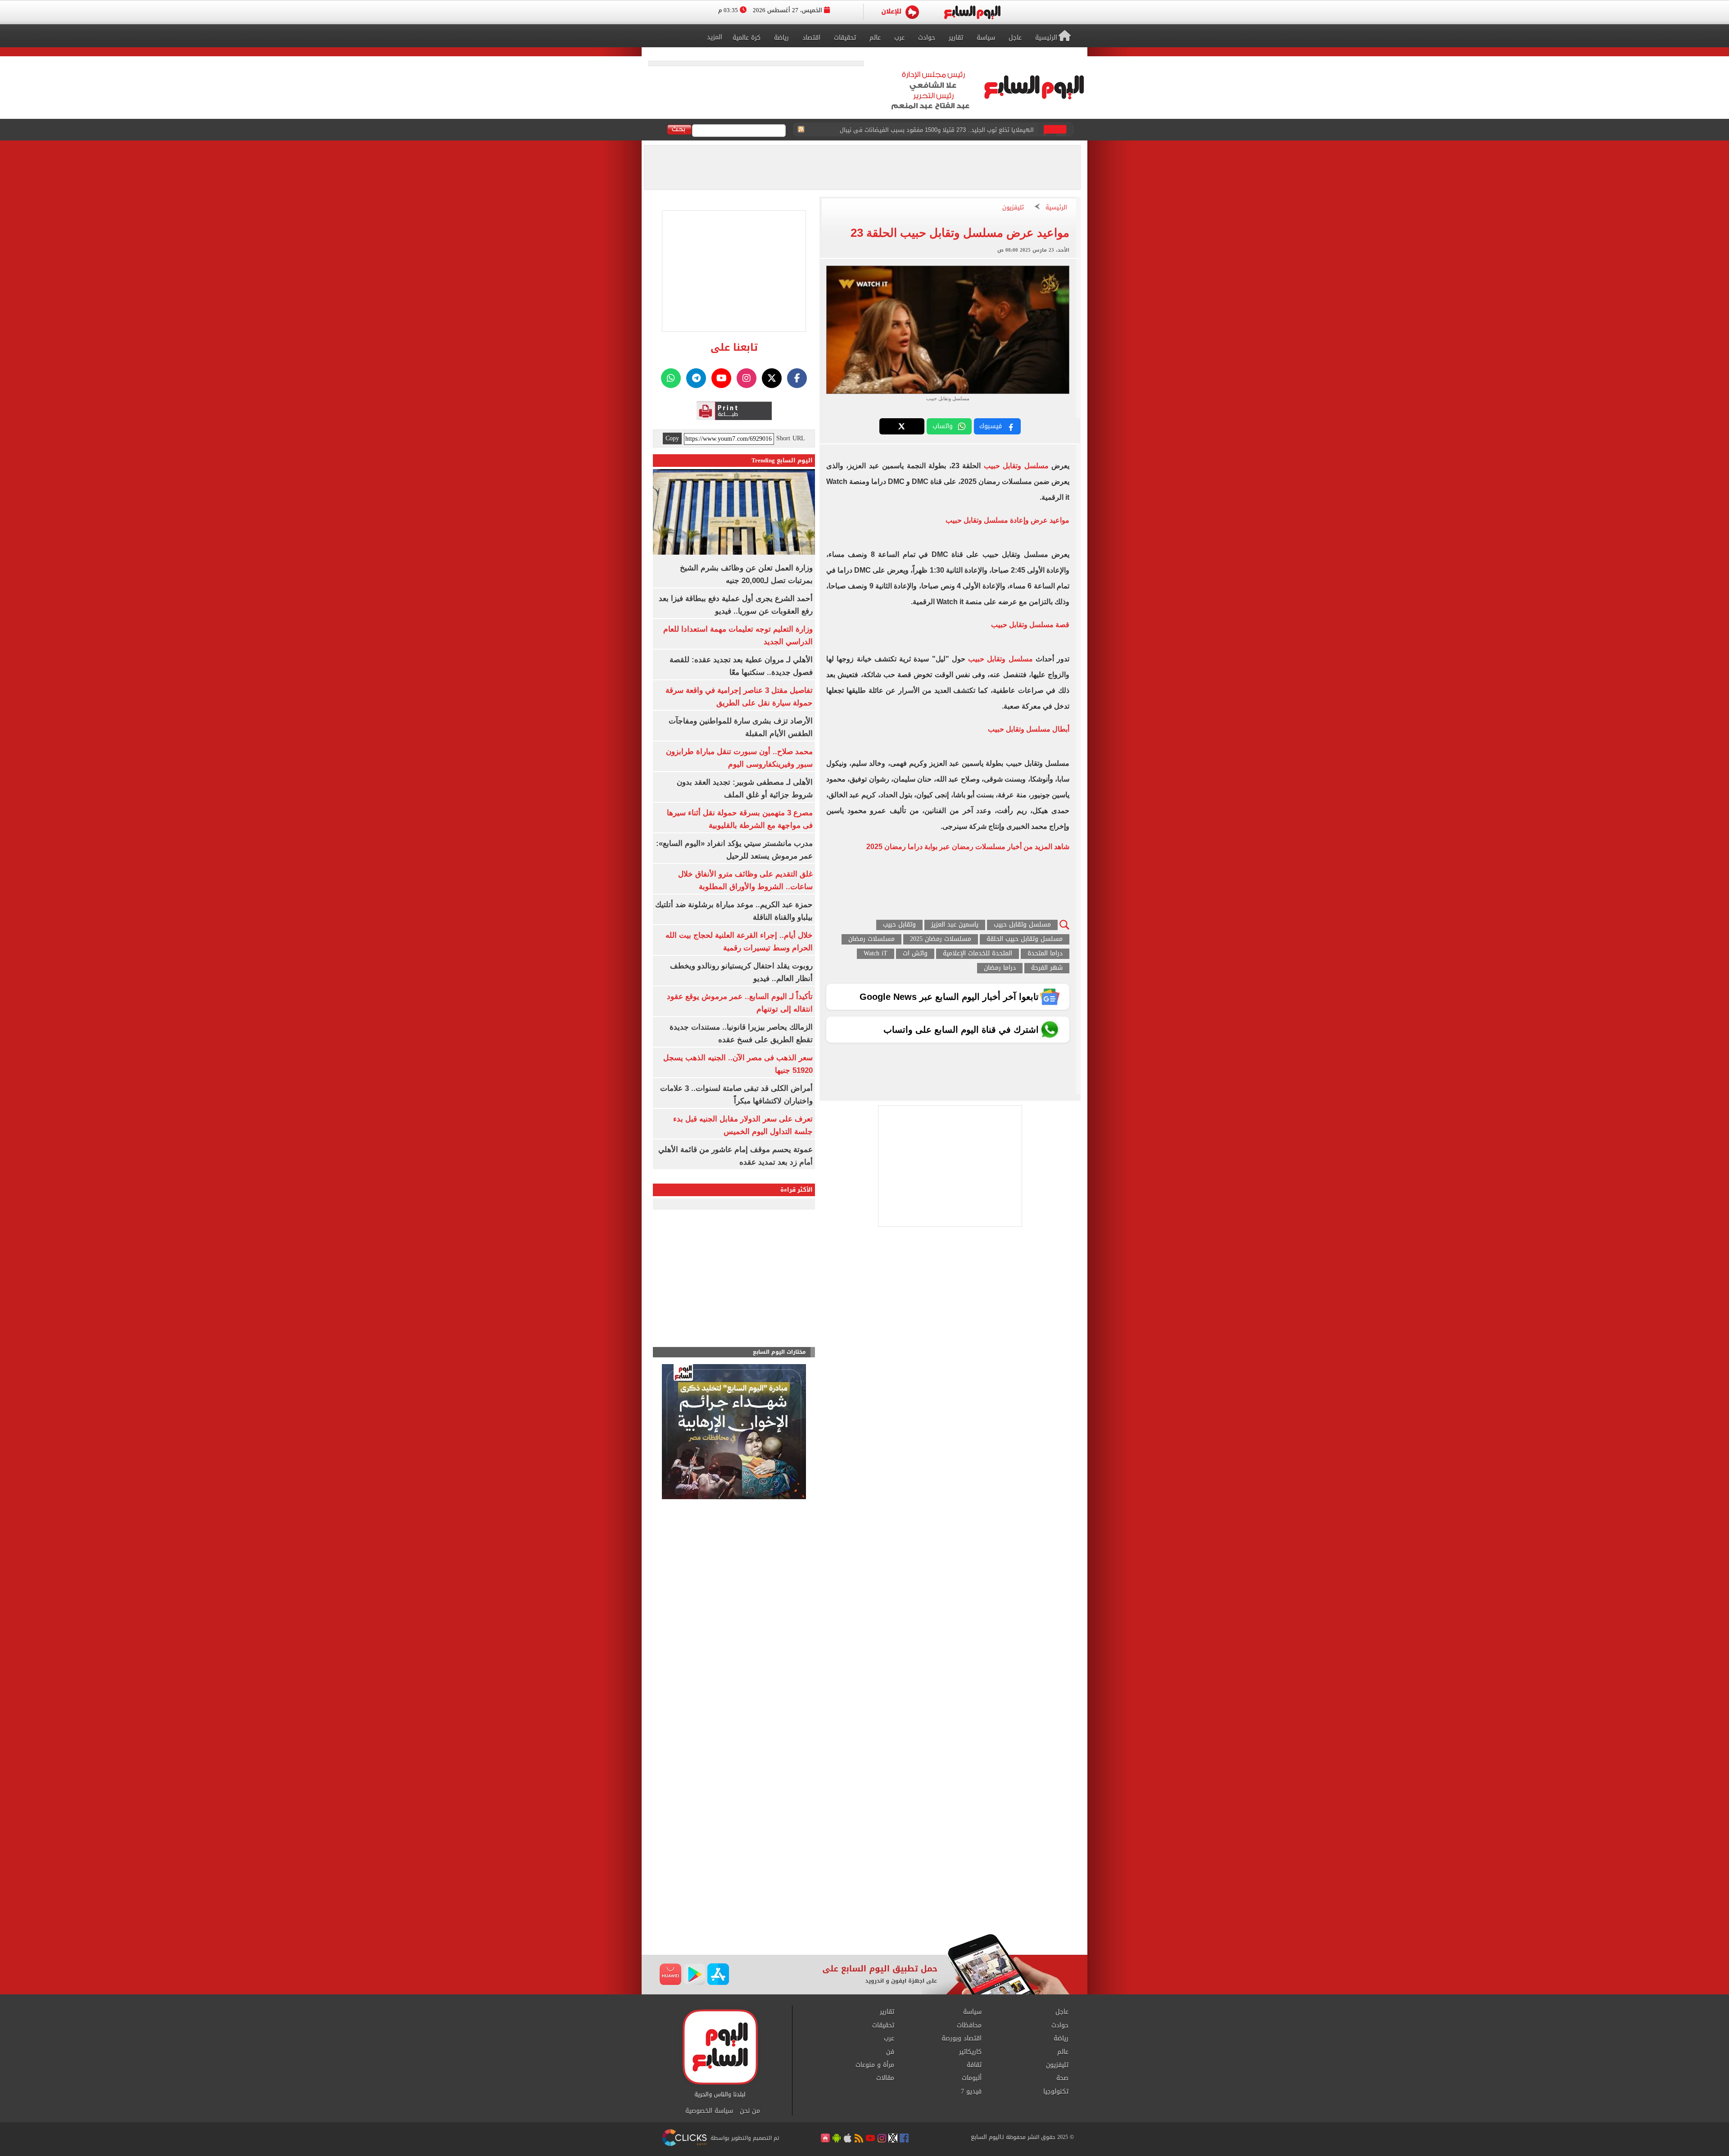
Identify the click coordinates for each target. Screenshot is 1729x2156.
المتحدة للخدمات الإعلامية (978, 954)
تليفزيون (1013, 208)
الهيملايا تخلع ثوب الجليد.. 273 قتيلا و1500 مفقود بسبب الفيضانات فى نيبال (937, 130)
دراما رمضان (1000, 968)
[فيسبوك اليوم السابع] (797, 378)
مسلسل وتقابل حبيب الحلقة (1025, 939)
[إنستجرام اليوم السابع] (747, 378)
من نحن (750, 2111)
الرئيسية (1056, 208)
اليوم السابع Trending (782, 460)
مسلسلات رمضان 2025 (941, 939)
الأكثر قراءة (797, 1190)
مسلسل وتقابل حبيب (1016, 466)
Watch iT (876, 954)
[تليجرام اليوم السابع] (696, 378)
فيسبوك (991, 426)
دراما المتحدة (1045, 954)
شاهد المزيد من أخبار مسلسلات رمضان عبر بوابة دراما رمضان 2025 (968, 847)
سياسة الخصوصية (709, 2111)
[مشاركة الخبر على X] (902, 426)
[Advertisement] (864, 1862)
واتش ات (915, 954)
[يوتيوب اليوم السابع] (721, 378)
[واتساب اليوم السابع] (671, 378)
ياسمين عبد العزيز (955, 925)
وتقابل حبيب (899, 925)
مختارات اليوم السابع (779, 1352)
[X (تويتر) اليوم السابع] (772, 378)
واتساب (943, 426)
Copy (672, 438)
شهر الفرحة (1047, 968)
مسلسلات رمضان (871, 939)
